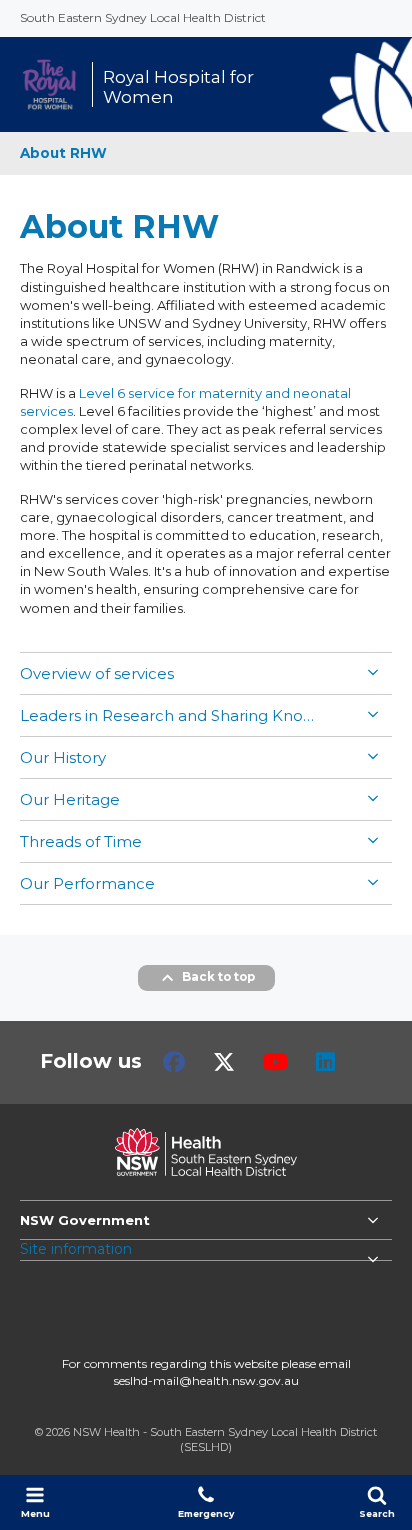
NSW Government (85, 1220)
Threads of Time (81, 841)
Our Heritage (70, 799)
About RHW (63, 153)
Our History (63, 757)
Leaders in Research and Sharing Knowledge (170, 715)
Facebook (174, 1062)
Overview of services (97, 673)
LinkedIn (325, 1062)
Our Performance (87, 883)
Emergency (206, 1513)
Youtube (275, 1062)
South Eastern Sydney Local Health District (143, 17)
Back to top (218, 977)
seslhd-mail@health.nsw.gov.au (206, 1380)
